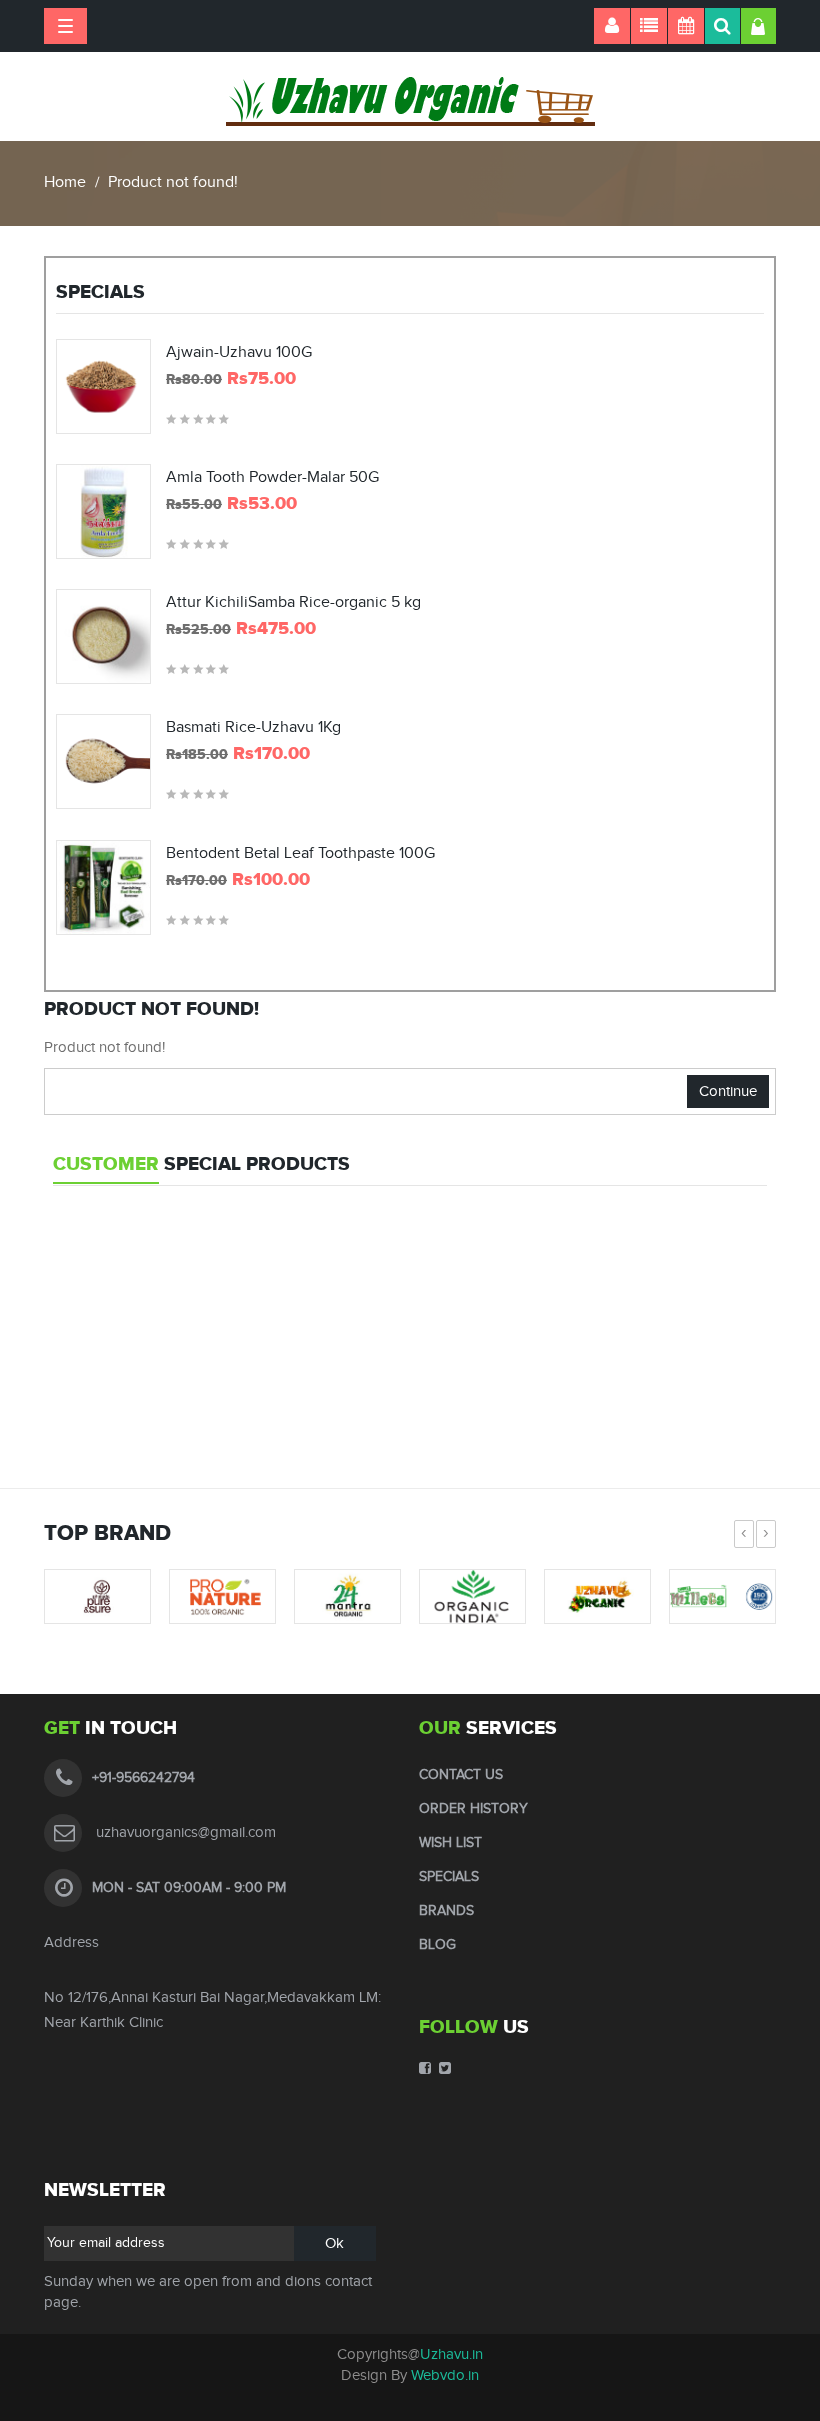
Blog (437, 1945)
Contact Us (461, 1775)
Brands (446, 1911)
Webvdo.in (445, 2375)
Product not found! (173, 182)
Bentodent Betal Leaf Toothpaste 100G (300, 854)
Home (65, 182)
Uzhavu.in (451, 2354)
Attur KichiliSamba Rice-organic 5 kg (293, 603)
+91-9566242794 (143, 1778)
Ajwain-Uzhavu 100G (239, 353)
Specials (449, 1877)
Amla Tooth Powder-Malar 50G (272, 478)
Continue (728, 1091)
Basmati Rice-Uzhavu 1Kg (253, 728)
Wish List (450, 1843)
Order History (473, 1809)
